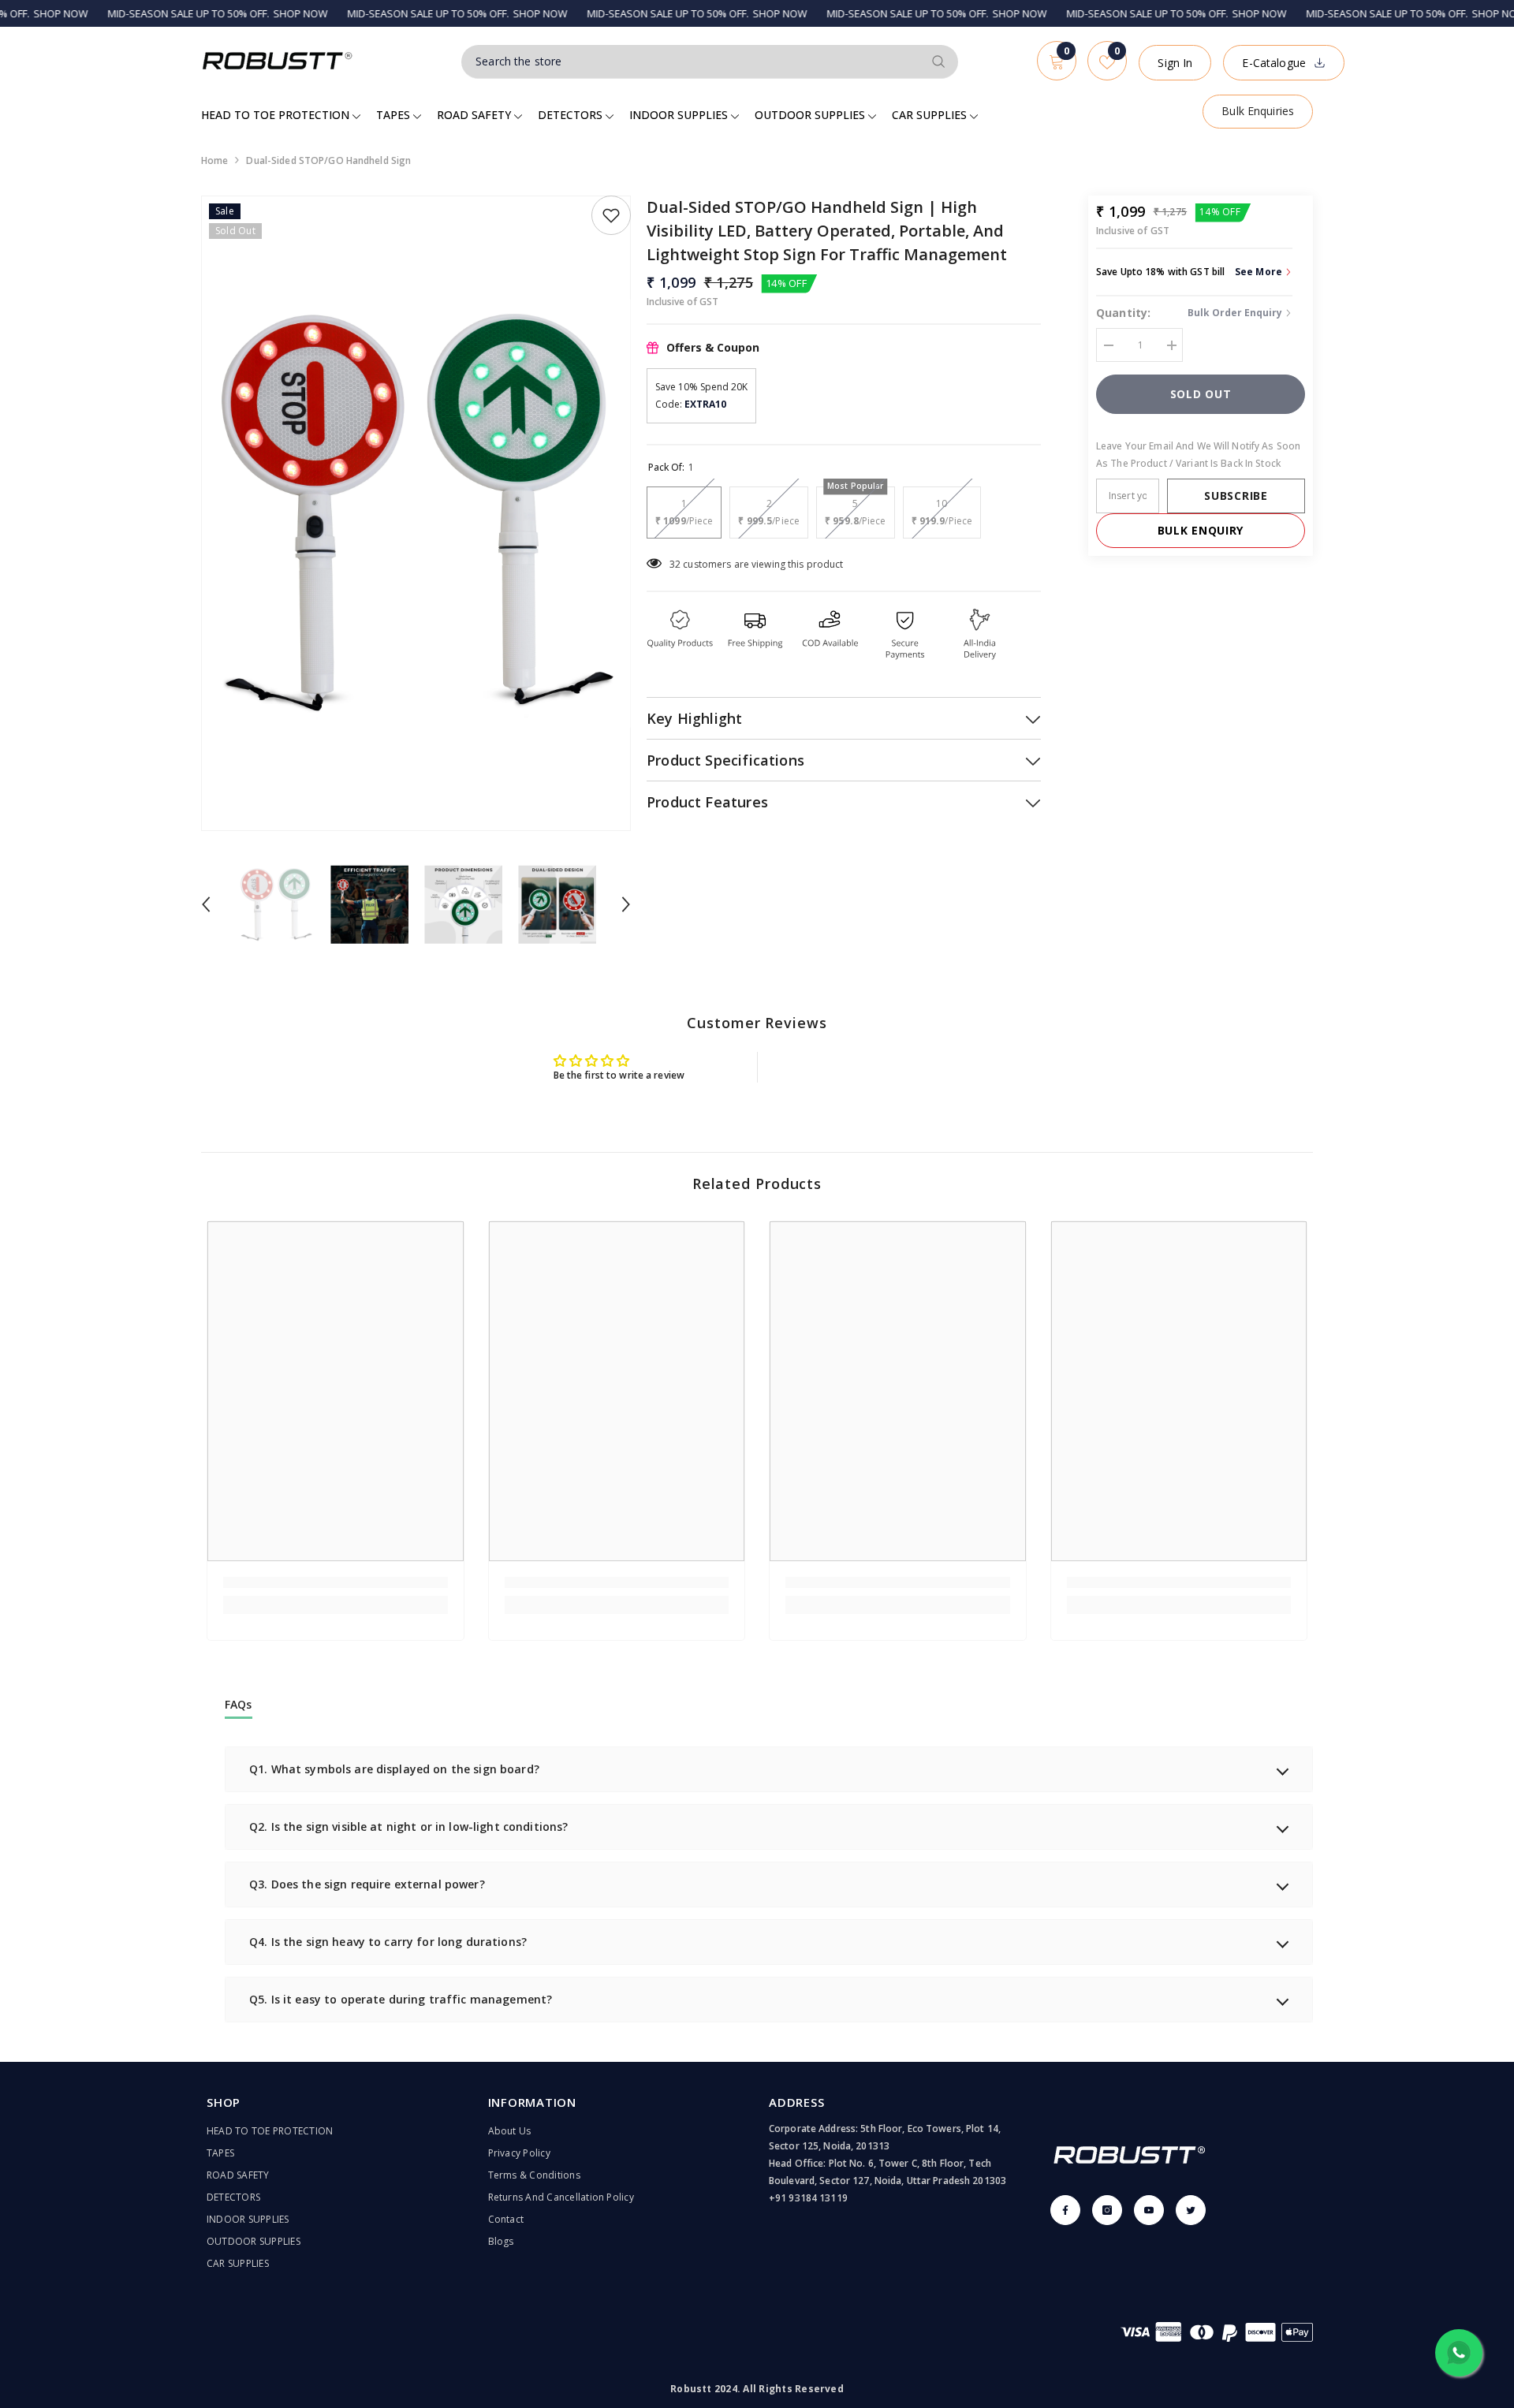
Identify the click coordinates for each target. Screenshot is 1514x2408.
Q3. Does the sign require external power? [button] (367, 1884)
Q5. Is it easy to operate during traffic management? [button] (401, 1999)
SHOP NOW (244, 13)
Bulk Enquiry (1201, 530)
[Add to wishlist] (611, 215)
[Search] (710, 62)
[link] (336, 1582)
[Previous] (206, 904)
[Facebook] (1065, 2210)
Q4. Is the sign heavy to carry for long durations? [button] (388, 1942)
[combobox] (692, 62)
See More (1260, 272)
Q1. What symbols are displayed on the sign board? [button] (394, 1769)
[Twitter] (1191, 2210)
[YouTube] (1149, 2210)
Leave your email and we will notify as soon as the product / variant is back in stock (1198, 455)
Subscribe (1236, 496)
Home (214, 160)
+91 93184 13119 (808, 2198)
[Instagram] (1107, 2210)
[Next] (626, 904)
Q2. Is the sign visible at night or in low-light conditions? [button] (408, 1827)
